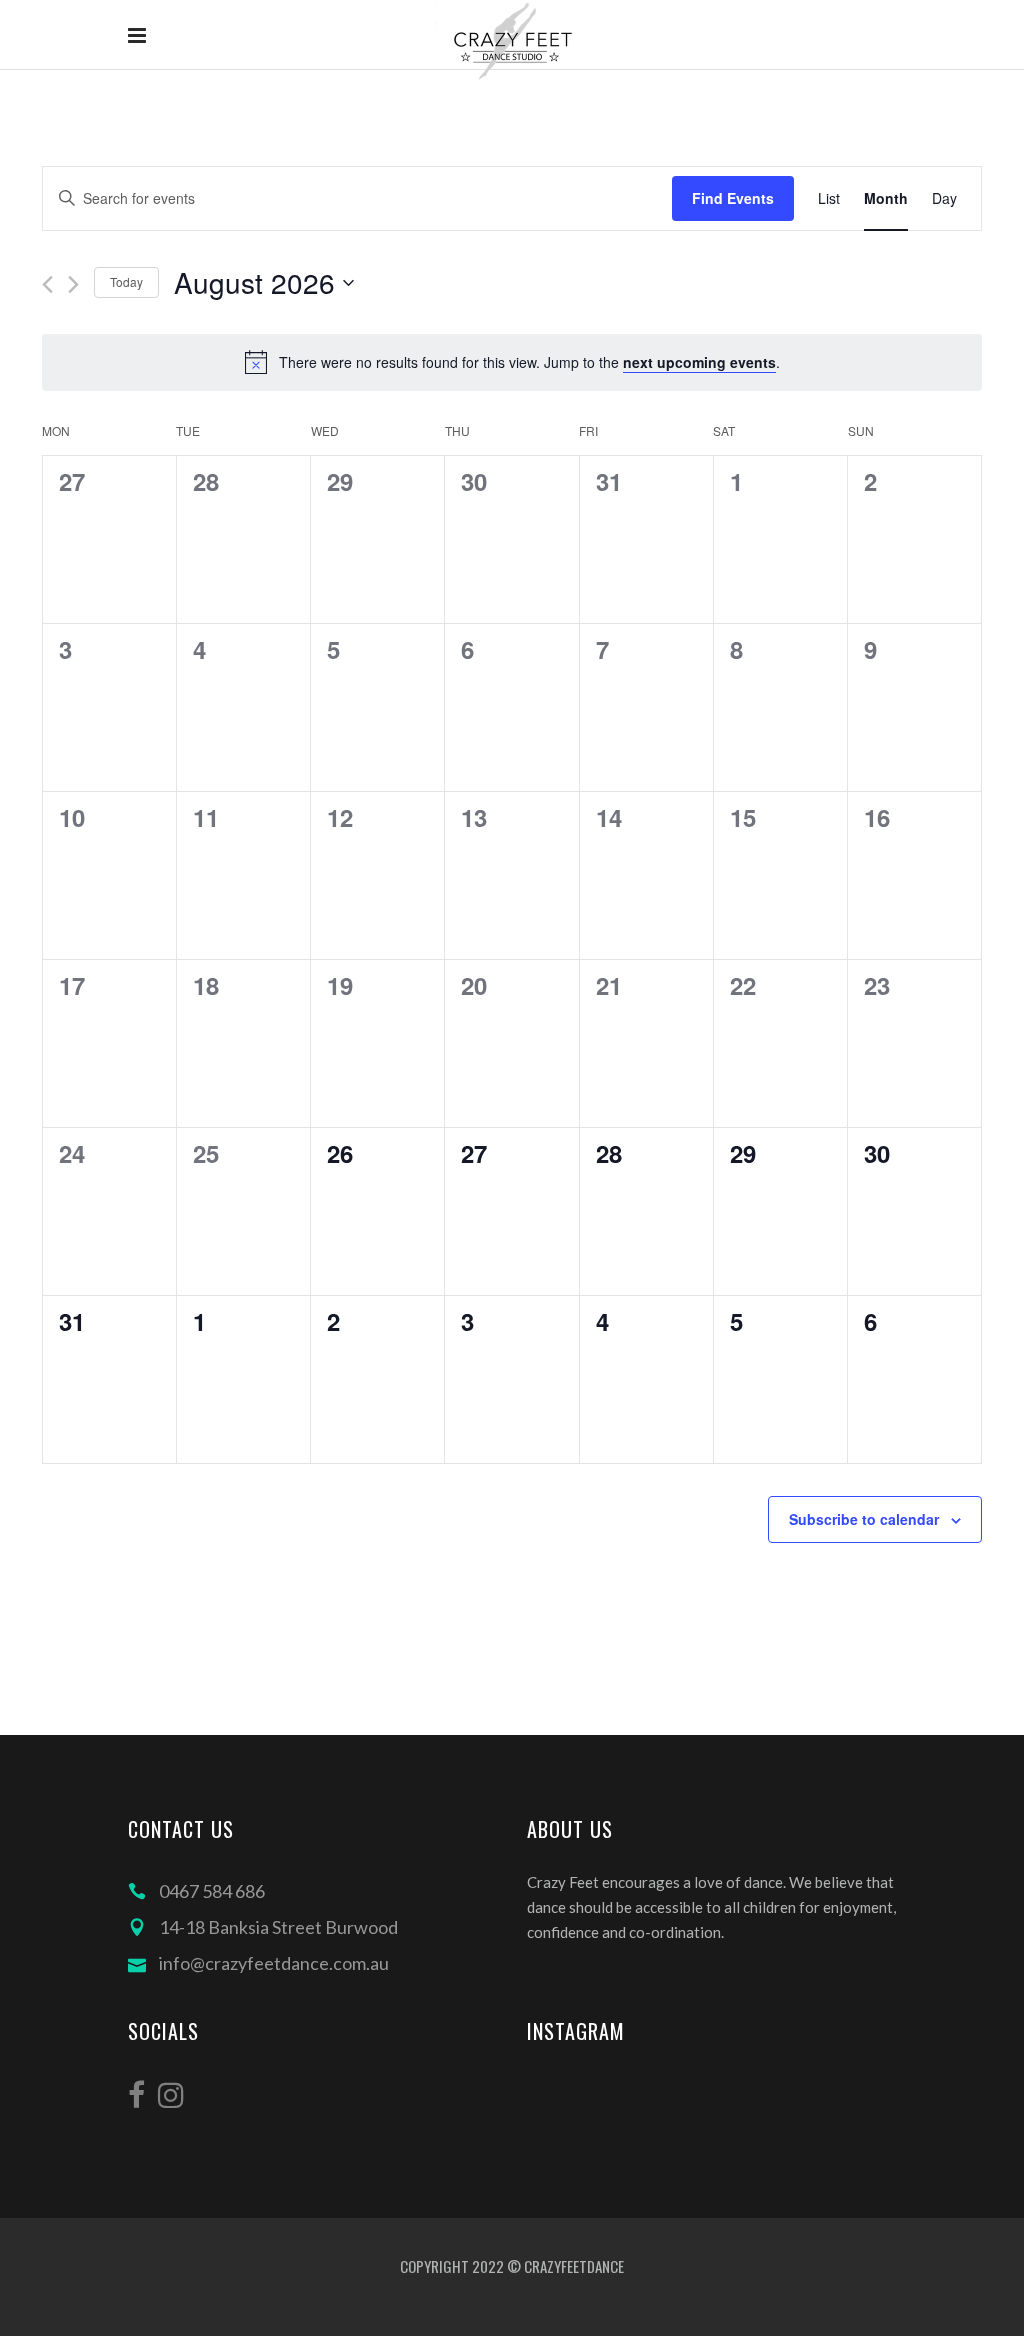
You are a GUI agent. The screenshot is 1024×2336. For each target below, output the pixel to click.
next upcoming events (699, 362)
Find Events (733, 198)
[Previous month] (47, 284)
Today (126, 281)
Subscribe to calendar (864, 1519)
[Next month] (73, 284)
